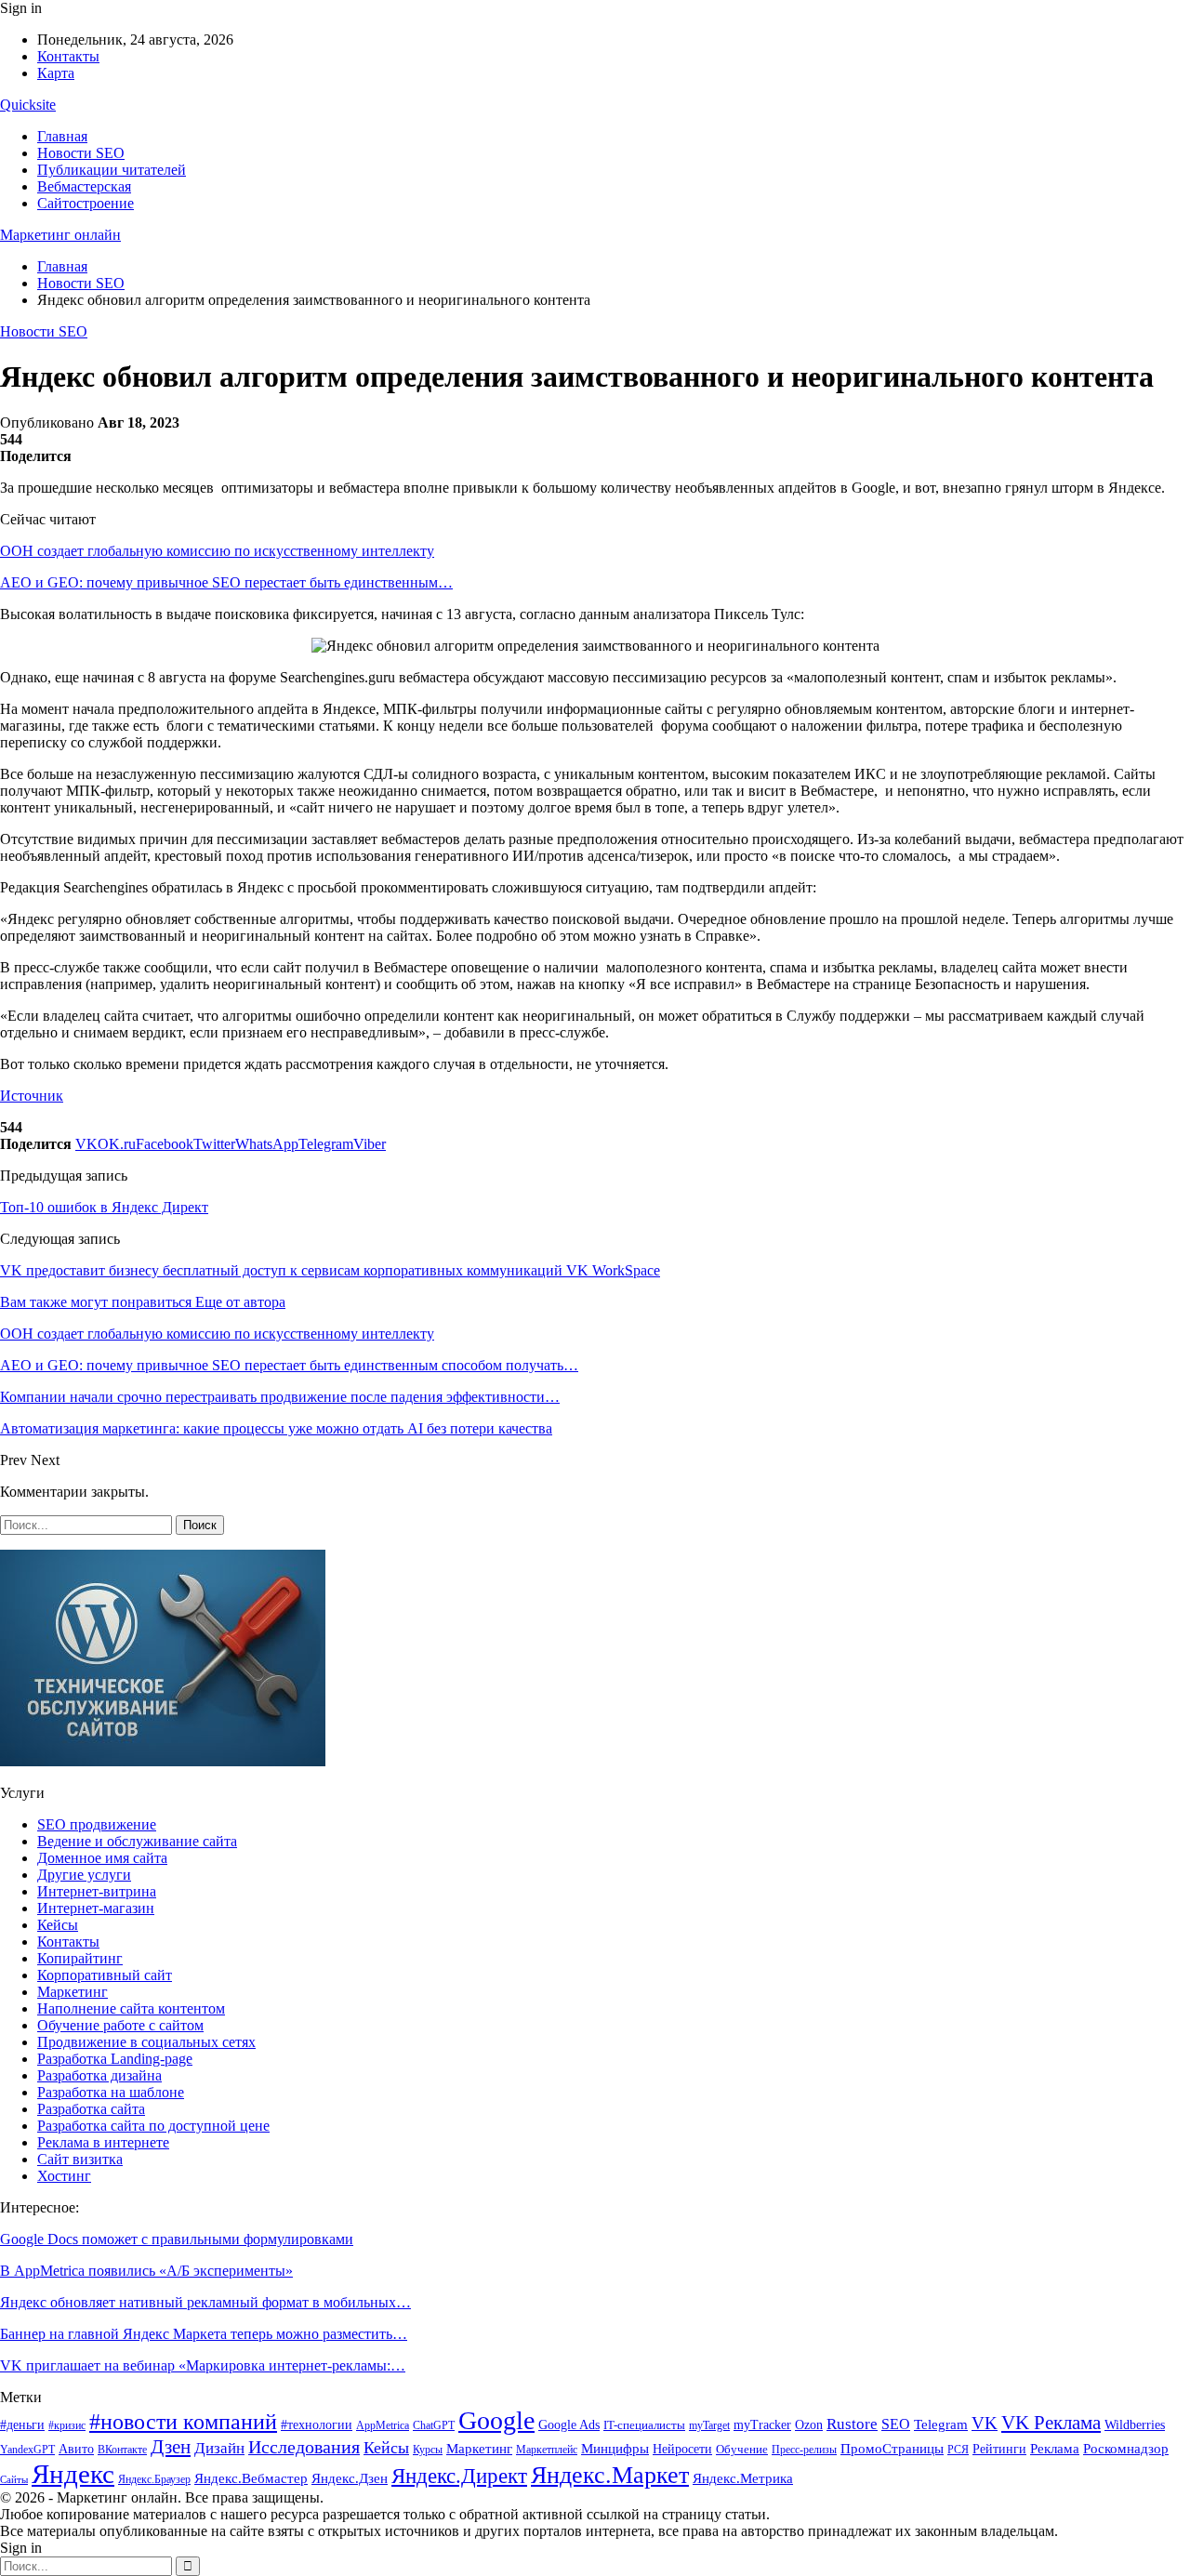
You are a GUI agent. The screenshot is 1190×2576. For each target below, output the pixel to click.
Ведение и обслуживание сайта (137, 1841)
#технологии (317, 2425)
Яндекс (73, 2474)
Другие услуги (84, 1875)
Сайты (14, 2480)
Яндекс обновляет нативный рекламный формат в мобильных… (205, 2302)
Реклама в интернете (103, 2142)
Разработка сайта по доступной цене (153, 2126)
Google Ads (569, 2425)
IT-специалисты (644, 2425)
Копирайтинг (80, 1958)
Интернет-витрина (97, 1891)
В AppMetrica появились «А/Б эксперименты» (146, 2271)
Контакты (68, 56)
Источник (32, 1096)
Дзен (171, 2447)
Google (496, 2420)
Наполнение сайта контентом (131, 2008)
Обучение (742, 2449)
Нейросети (682, 2449)
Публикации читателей (112, 170)
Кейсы (58, 1925)
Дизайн (219, 2448)
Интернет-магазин (96, 1908)
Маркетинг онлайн (60, 235)
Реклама (1055, 2448)
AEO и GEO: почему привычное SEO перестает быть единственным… (226, 582)
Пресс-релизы (804, 2450)
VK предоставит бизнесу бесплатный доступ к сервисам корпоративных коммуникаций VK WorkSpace (330, 1270)
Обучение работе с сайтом (120, 2025)
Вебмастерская (84, 186)
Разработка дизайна (99, 2075)
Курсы (428, 2450)
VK (985, 2423)
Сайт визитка (80, 2159)
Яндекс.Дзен (350, 2478)
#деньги (22, 2425)
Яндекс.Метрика (743, 2478)
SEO (896, 2424)
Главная (62, 136)
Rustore (852, 2424)
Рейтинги (999, 2449)
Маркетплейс (547, 2450)
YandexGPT (27, 2450)
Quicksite (28, 105)
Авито (76, 2449)
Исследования (304, 2447)
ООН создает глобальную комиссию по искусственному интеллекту (217, 551)
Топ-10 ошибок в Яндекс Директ (104, 1207)
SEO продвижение (97, 1824)
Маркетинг (73, 1992)
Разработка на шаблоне (111, 2092)
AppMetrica (383, 2426)
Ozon (809, 2424)
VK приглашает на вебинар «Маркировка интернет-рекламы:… (203, 2365)
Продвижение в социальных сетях (146, 2042)
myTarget (709, 2426)
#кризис (67, 2425)
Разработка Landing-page (115, 2059)
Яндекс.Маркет (610, 2475)
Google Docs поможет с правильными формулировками (177, 2239)
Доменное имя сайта (102, 1858)
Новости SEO (81, 153)
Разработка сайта (91, 2109)
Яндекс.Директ (459, 2476)
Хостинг (64, 2176)
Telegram (941, 2424)
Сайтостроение (86, 203)
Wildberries (1135, 2425)
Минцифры (615, 2448)
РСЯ (958, 2450)
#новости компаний (183, 2421)
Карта (56, 73)
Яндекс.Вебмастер (251, 2478)
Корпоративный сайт (105, 1975)
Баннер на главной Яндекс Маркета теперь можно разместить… (204, 2334)
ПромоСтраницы (892, 2448)
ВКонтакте (122, 2450)
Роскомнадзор (1126, 2449)
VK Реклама (1051, 2423)
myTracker (762, 2425)
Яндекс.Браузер (154, 2479)
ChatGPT (434, 2425)
